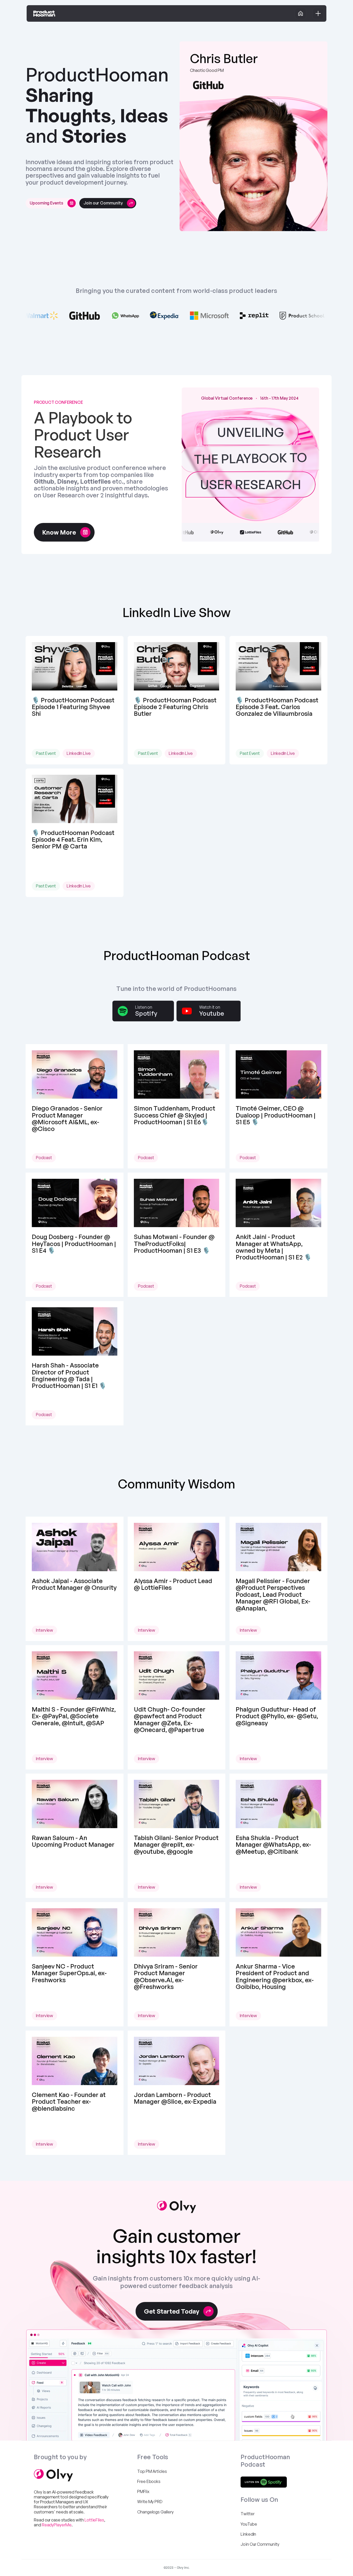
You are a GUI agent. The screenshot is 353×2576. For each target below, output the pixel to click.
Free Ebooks (149, 2481)
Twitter (247, 2514)
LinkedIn (248, 2534)
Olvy (38, 2492)
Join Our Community (260, 2544)
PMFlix (143, 2491)
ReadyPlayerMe (57, 2525)
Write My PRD (150, 2502)
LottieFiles (94, 2520)
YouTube (249, 2524)
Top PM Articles (152, 2471)
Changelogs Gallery (155, 2512)
